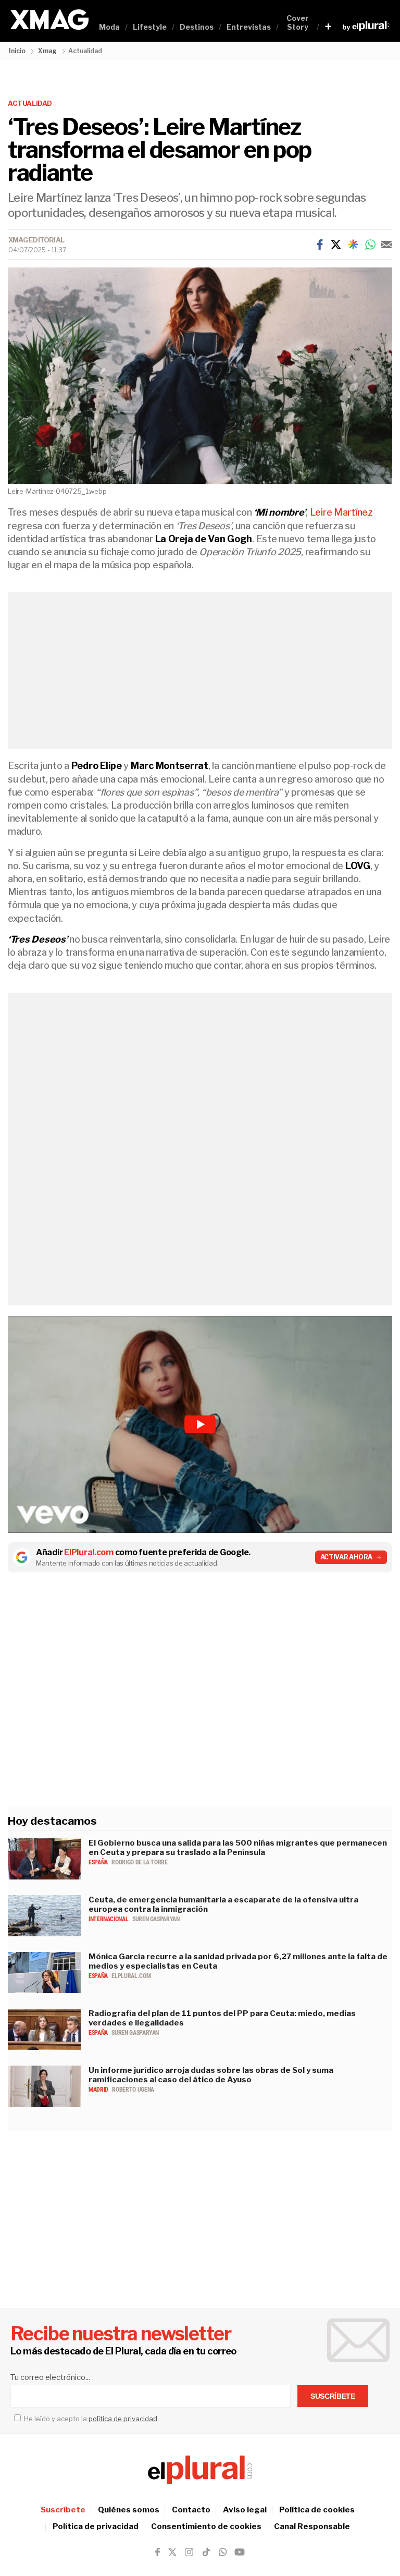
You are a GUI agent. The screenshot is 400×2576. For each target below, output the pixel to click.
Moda (109, 27)
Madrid (99, 2090)
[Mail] (386, 245)
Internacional (109, 1919)
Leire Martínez (341, 512)
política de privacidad (123, 2419)
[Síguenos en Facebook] (158, 2552)
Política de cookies (317, 2510)
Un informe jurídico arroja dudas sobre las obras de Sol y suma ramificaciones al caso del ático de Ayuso (211, 2075)
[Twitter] (336, 245)
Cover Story (298, 22)
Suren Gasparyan (156, 1919)
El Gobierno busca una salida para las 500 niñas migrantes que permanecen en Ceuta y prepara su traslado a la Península (238, 1848)
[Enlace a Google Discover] (353, 245)
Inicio (17, 51)
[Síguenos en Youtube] (240, 2552)
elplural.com (131, 1976)
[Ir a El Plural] (366, 26)
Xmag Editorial (36, 240)
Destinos (197, 27)
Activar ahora (347, 1557)
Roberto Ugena (133, 2090)
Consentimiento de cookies (206, 2526)
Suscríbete (63, 2510)
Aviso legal (245, 2510)
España (99, 1862)
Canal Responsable (312, 2526)
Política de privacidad (96, 2526)
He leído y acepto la (90, 2419)
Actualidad (30, 103)
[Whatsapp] (370, 245)
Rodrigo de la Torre (139, 1862)
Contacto (191, 2510)
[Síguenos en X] (172, 2552)
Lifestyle (150, 27)
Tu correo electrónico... (50, 2377)
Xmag (47, 51)
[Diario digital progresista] (200, 2470)
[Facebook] (320, 245)
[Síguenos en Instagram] (189, 2552)
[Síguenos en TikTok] (206, 2552)
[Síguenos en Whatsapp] (222, 2552)
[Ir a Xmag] (49, 20)
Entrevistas (249, 27)
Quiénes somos (129, 2510)
